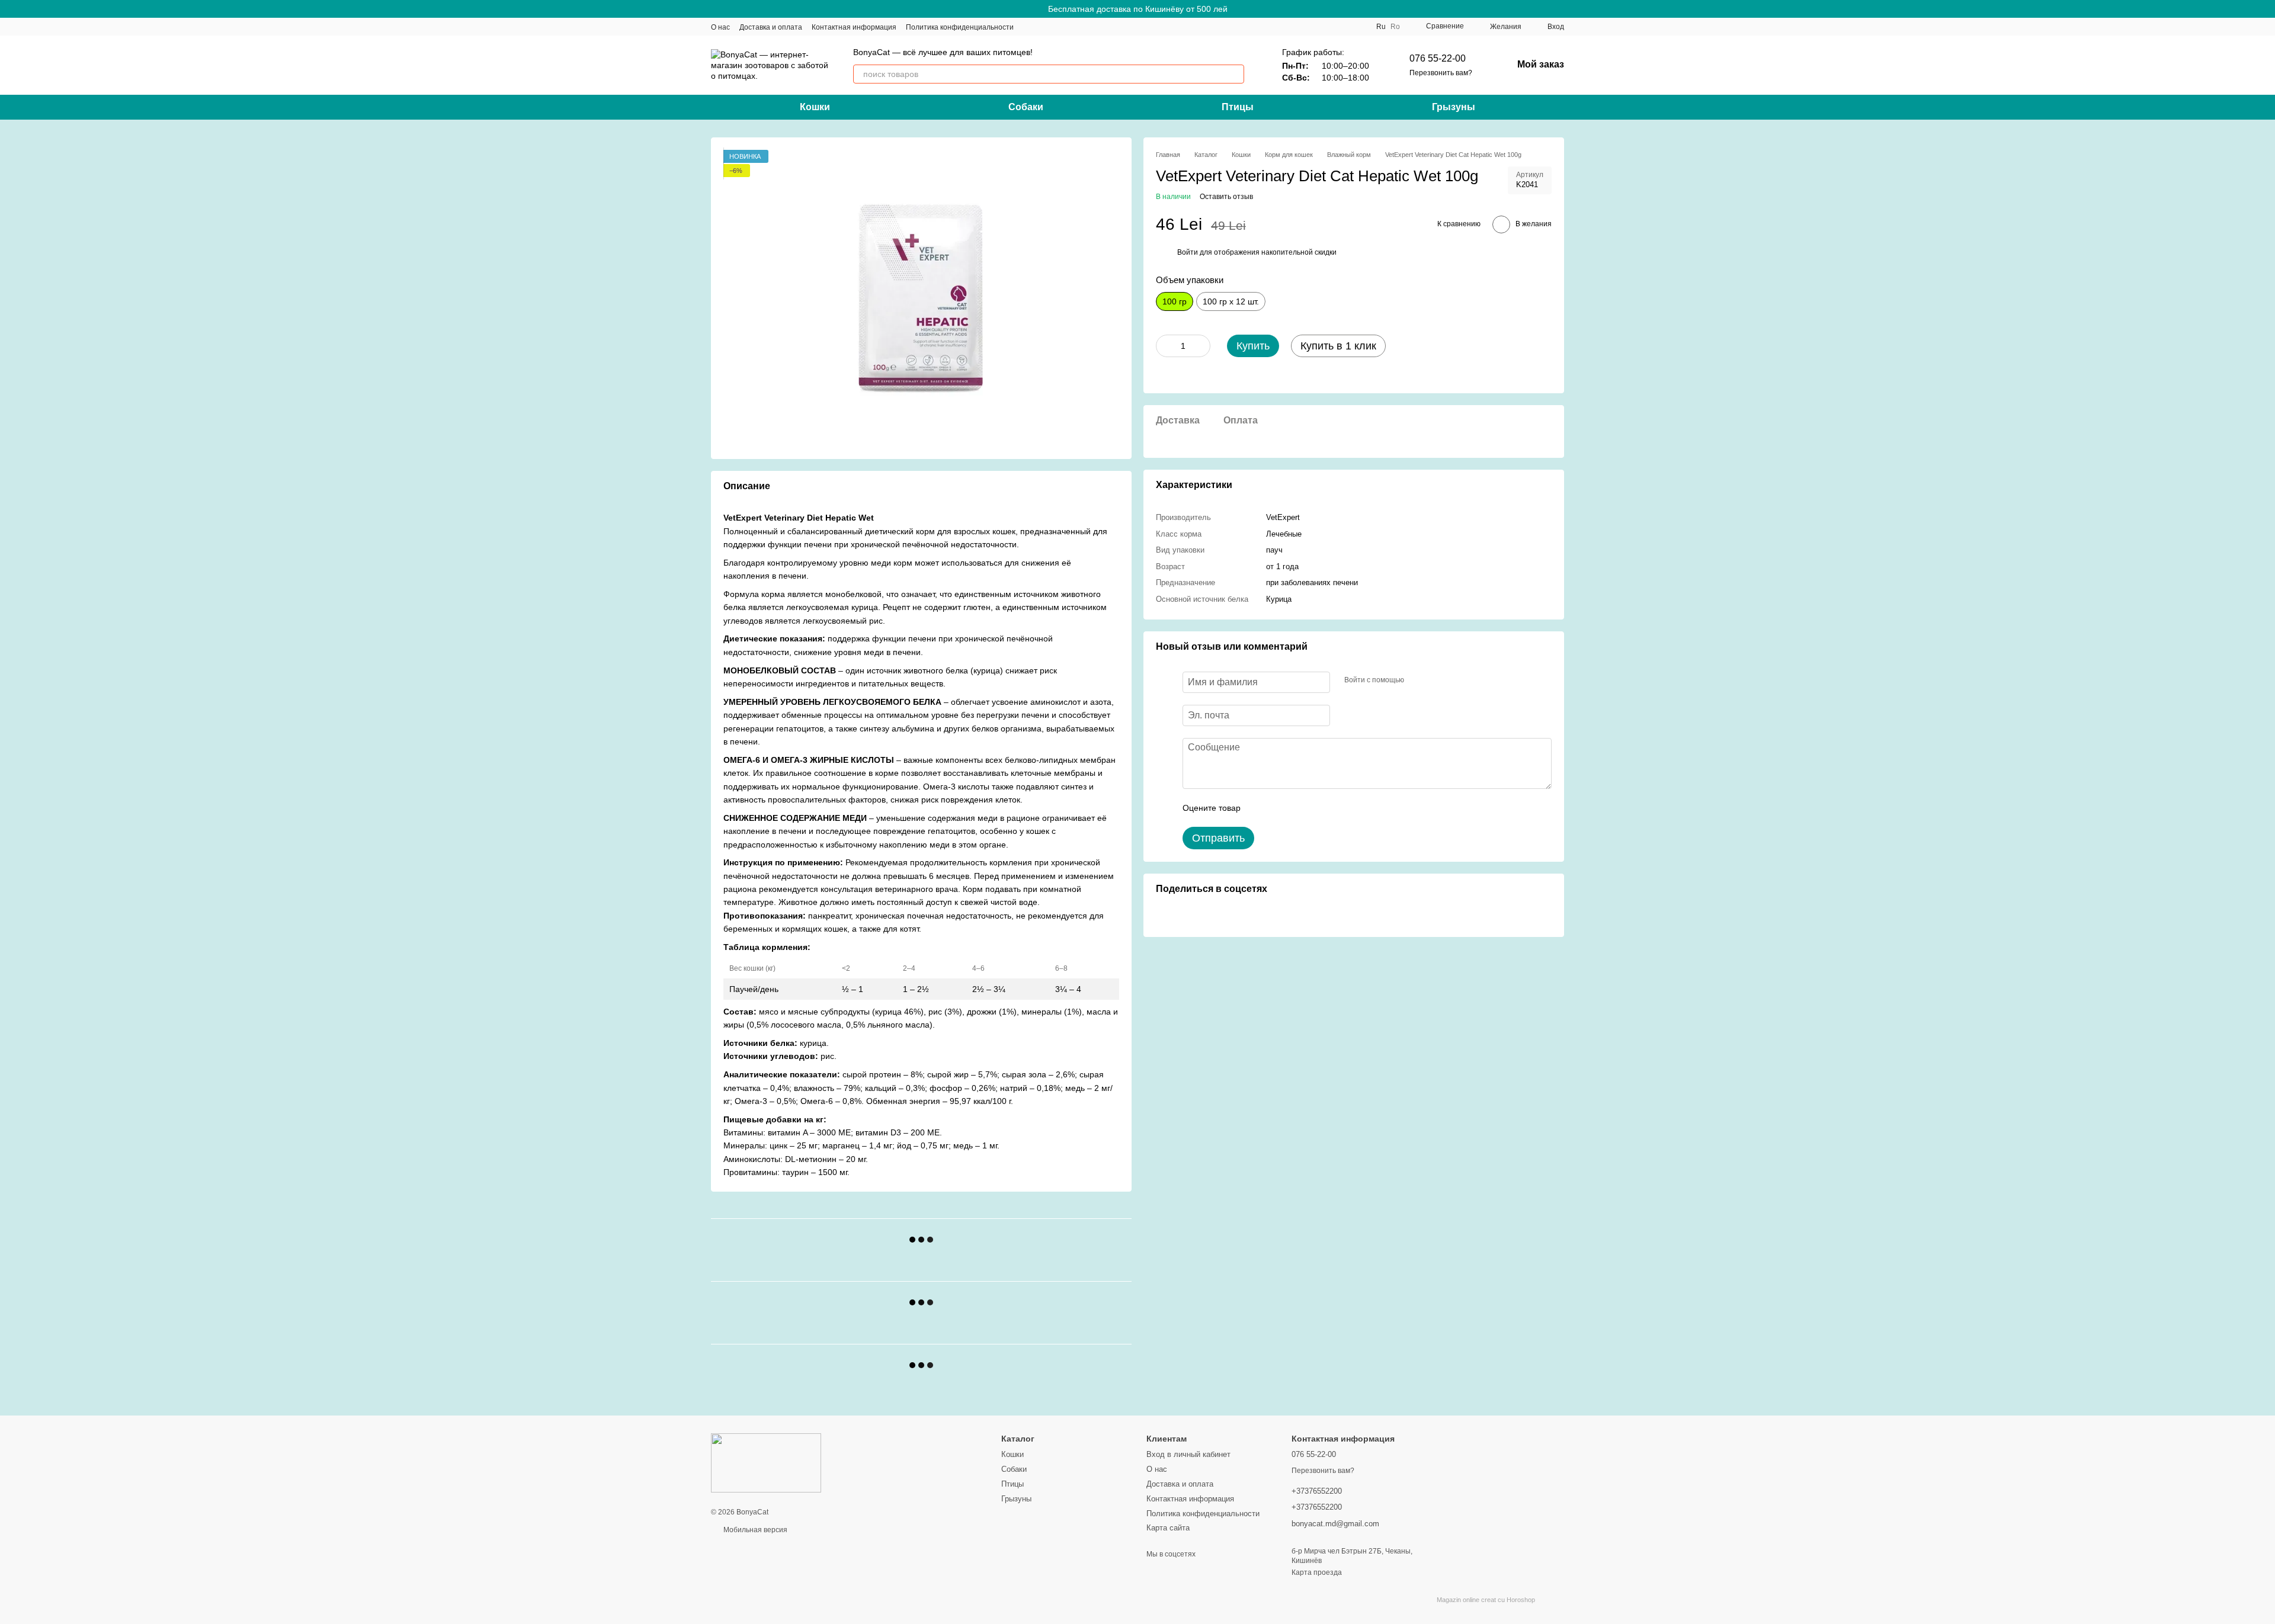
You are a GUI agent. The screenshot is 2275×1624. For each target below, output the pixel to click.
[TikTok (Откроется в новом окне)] (1044, 27)
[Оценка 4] (1317, 808)
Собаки (1026, 107)
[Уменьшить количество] (1165, 346)
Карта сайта (1168, 1528)
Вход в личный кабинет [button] (1188, 1454)
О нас (720, 27)
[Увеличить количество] (1201, 346)
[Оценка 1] (1260, 808)
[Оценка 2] (1279, 808)
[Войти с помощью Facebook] (1417, 681)
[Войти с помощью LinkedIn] (1455, 681)
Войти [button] (1188, 252)
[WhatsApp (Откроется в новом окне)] (1101, 27)
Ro (1395, 27)
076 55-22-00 (1438, 58)
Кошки (815, 107)
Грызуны (1454, 107)
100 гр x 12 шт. (1231, 301)
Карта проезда (1317, 1572)
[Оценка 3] (1298, 808)
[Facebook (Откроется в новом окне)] (1059, 27)
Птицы (1238, 107)
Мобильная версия (754, 1530)
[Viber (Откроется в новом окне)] (1087, 27)
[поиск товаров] (1235, 74)
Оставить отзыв (1226, 197)
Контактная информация (854, 27)
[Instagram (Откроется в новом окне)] (1030, 27)
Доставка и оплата (771, 27)
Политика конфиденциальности (960, 27)
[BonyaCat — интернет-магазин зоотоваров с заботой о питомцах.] (766, 1462)
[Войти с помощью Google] (1436, 681)
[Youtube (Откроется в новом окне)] (1073, 27)
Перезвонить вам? (1441, 73)
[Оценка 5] (1336, 808)
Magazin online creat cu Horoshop (1486, 1600)
